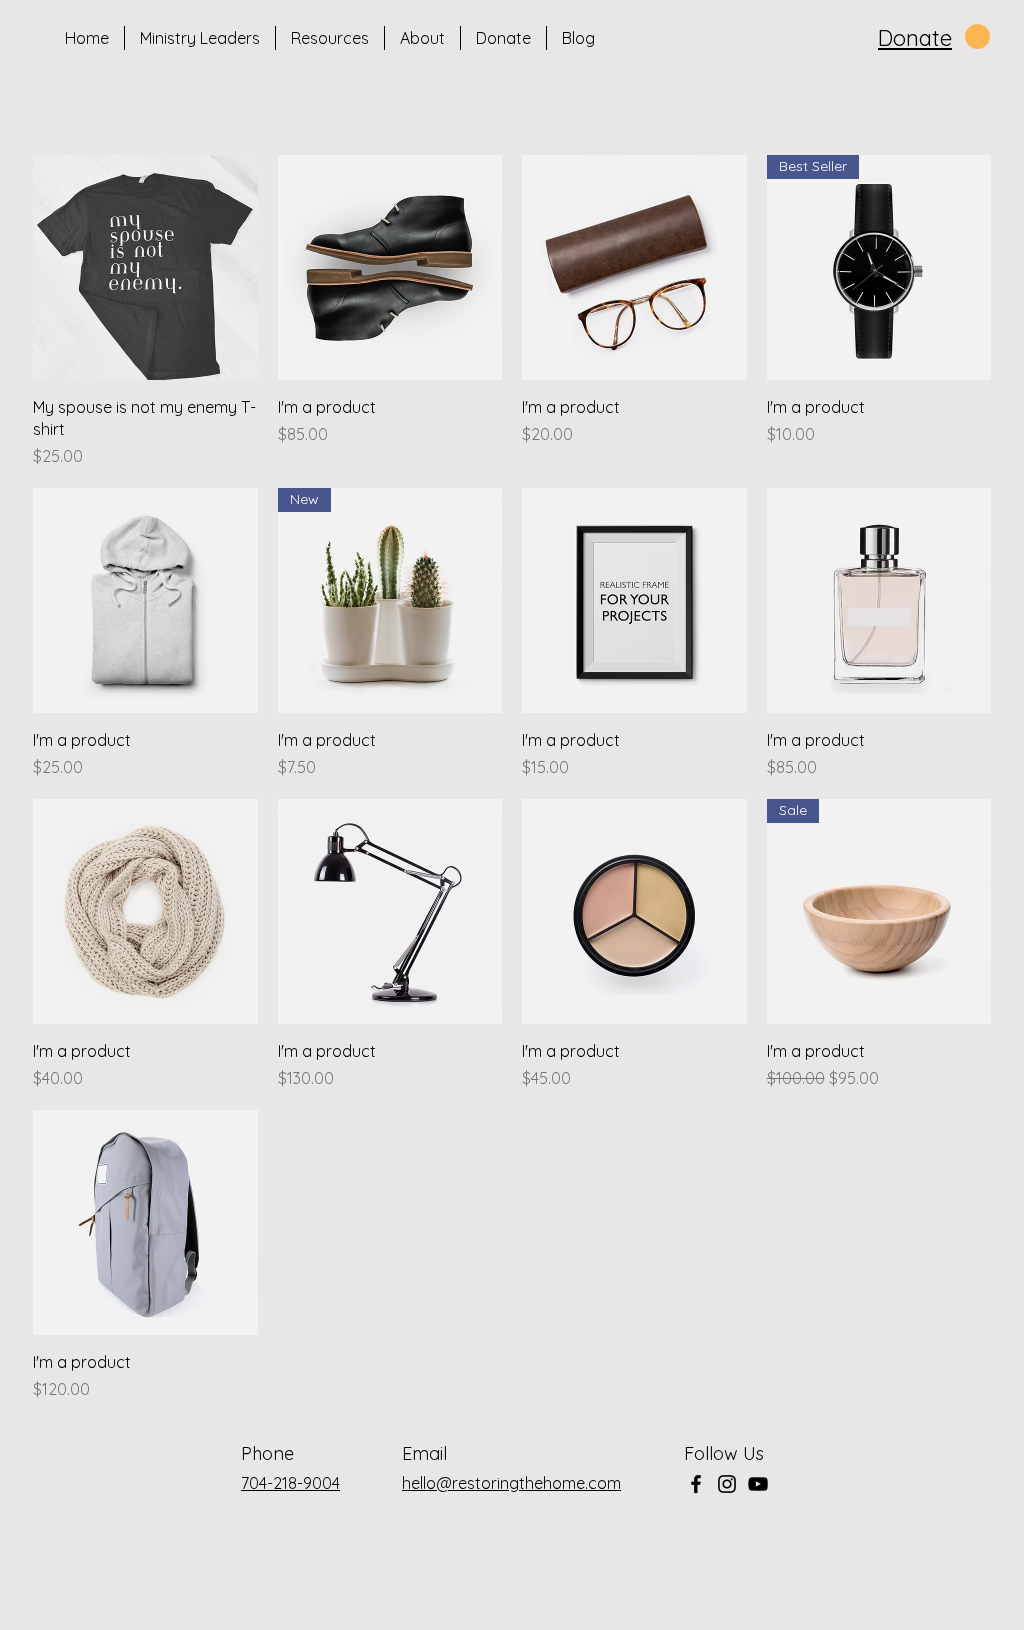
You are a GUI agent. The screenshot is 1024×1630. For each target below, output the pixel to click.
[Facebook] (696, 1484)
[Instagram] (727, 1484)
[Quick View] (145, 267)
